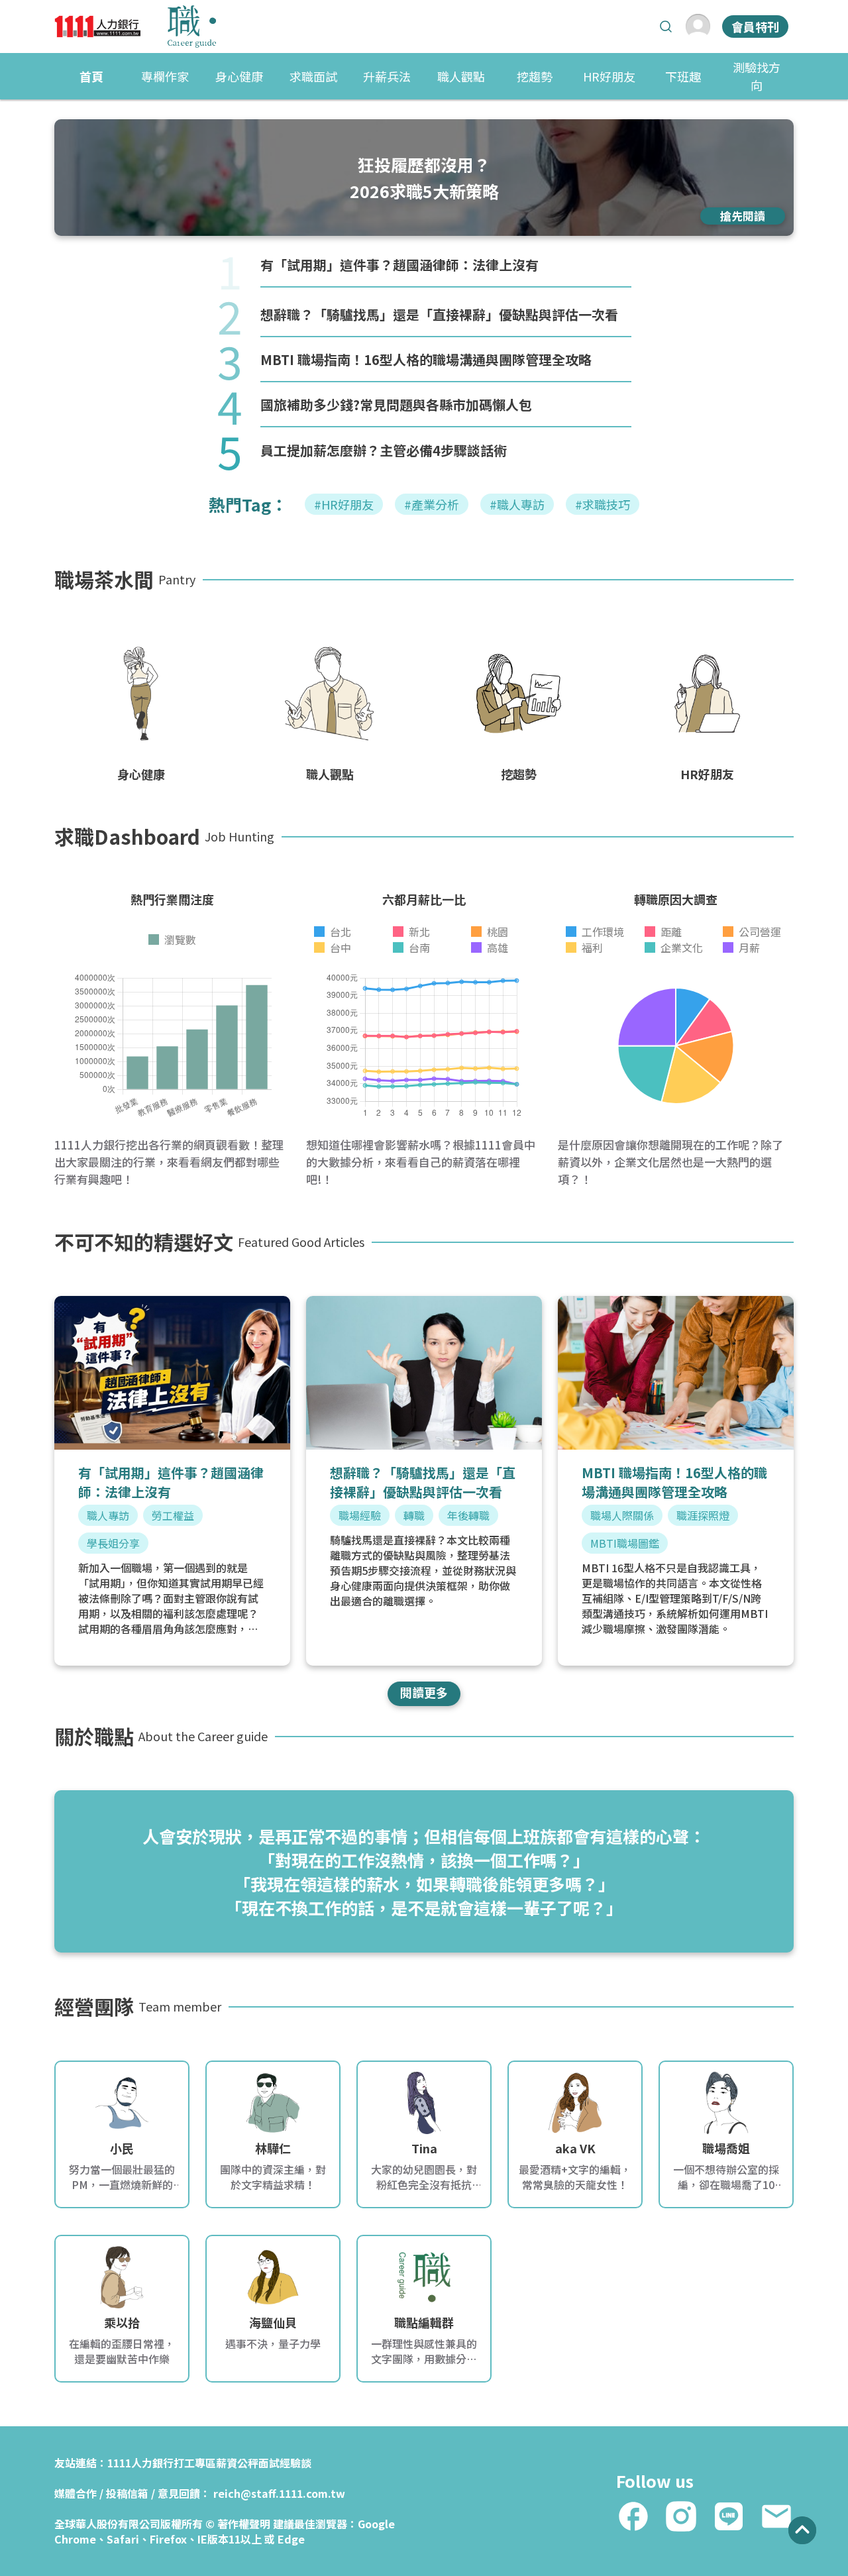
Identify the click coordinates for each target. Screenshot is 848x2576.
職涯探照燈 (703, 1515)
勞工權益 (173, 1515)
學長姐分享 (113, 1543)
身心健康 (239, 76)
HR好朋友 (609, 76)
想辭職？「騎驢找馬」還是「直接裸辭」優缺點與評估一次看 (439, 314)
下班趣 (683, 76)
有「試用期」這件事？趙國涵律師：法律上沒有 (399, 265)
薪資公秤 (237, 2463)
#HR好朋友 (344, 504)
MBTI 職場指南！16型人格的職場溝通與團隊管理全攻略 (426, 359)
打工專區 (195, 2463)
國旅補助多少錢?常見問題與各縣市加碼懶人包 (396, 404)
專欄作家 (165, 76)
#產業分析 (432, 504)
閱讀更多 (424, 1692)
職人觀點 (461, 76)
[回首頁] (135, 27)
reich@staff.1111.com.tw (279, 2493)
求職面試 (313, 76)
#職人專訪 (517, 504)
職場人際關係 (622, 1515)
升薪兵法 (387, 76)
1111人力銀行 (140, 2463)
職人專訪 (108, 1515)
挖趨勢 (535, 76)
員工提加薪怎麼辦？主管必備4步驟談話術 (384, 450)
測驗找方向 (757, 76)
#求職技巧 (603, 504)
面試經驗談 (285, 2463)
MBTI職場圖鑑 (625, 1543)
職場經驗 (360, 1515)
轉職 (414, 1515)
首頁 (91, 76)
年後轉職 (468, 1515)
